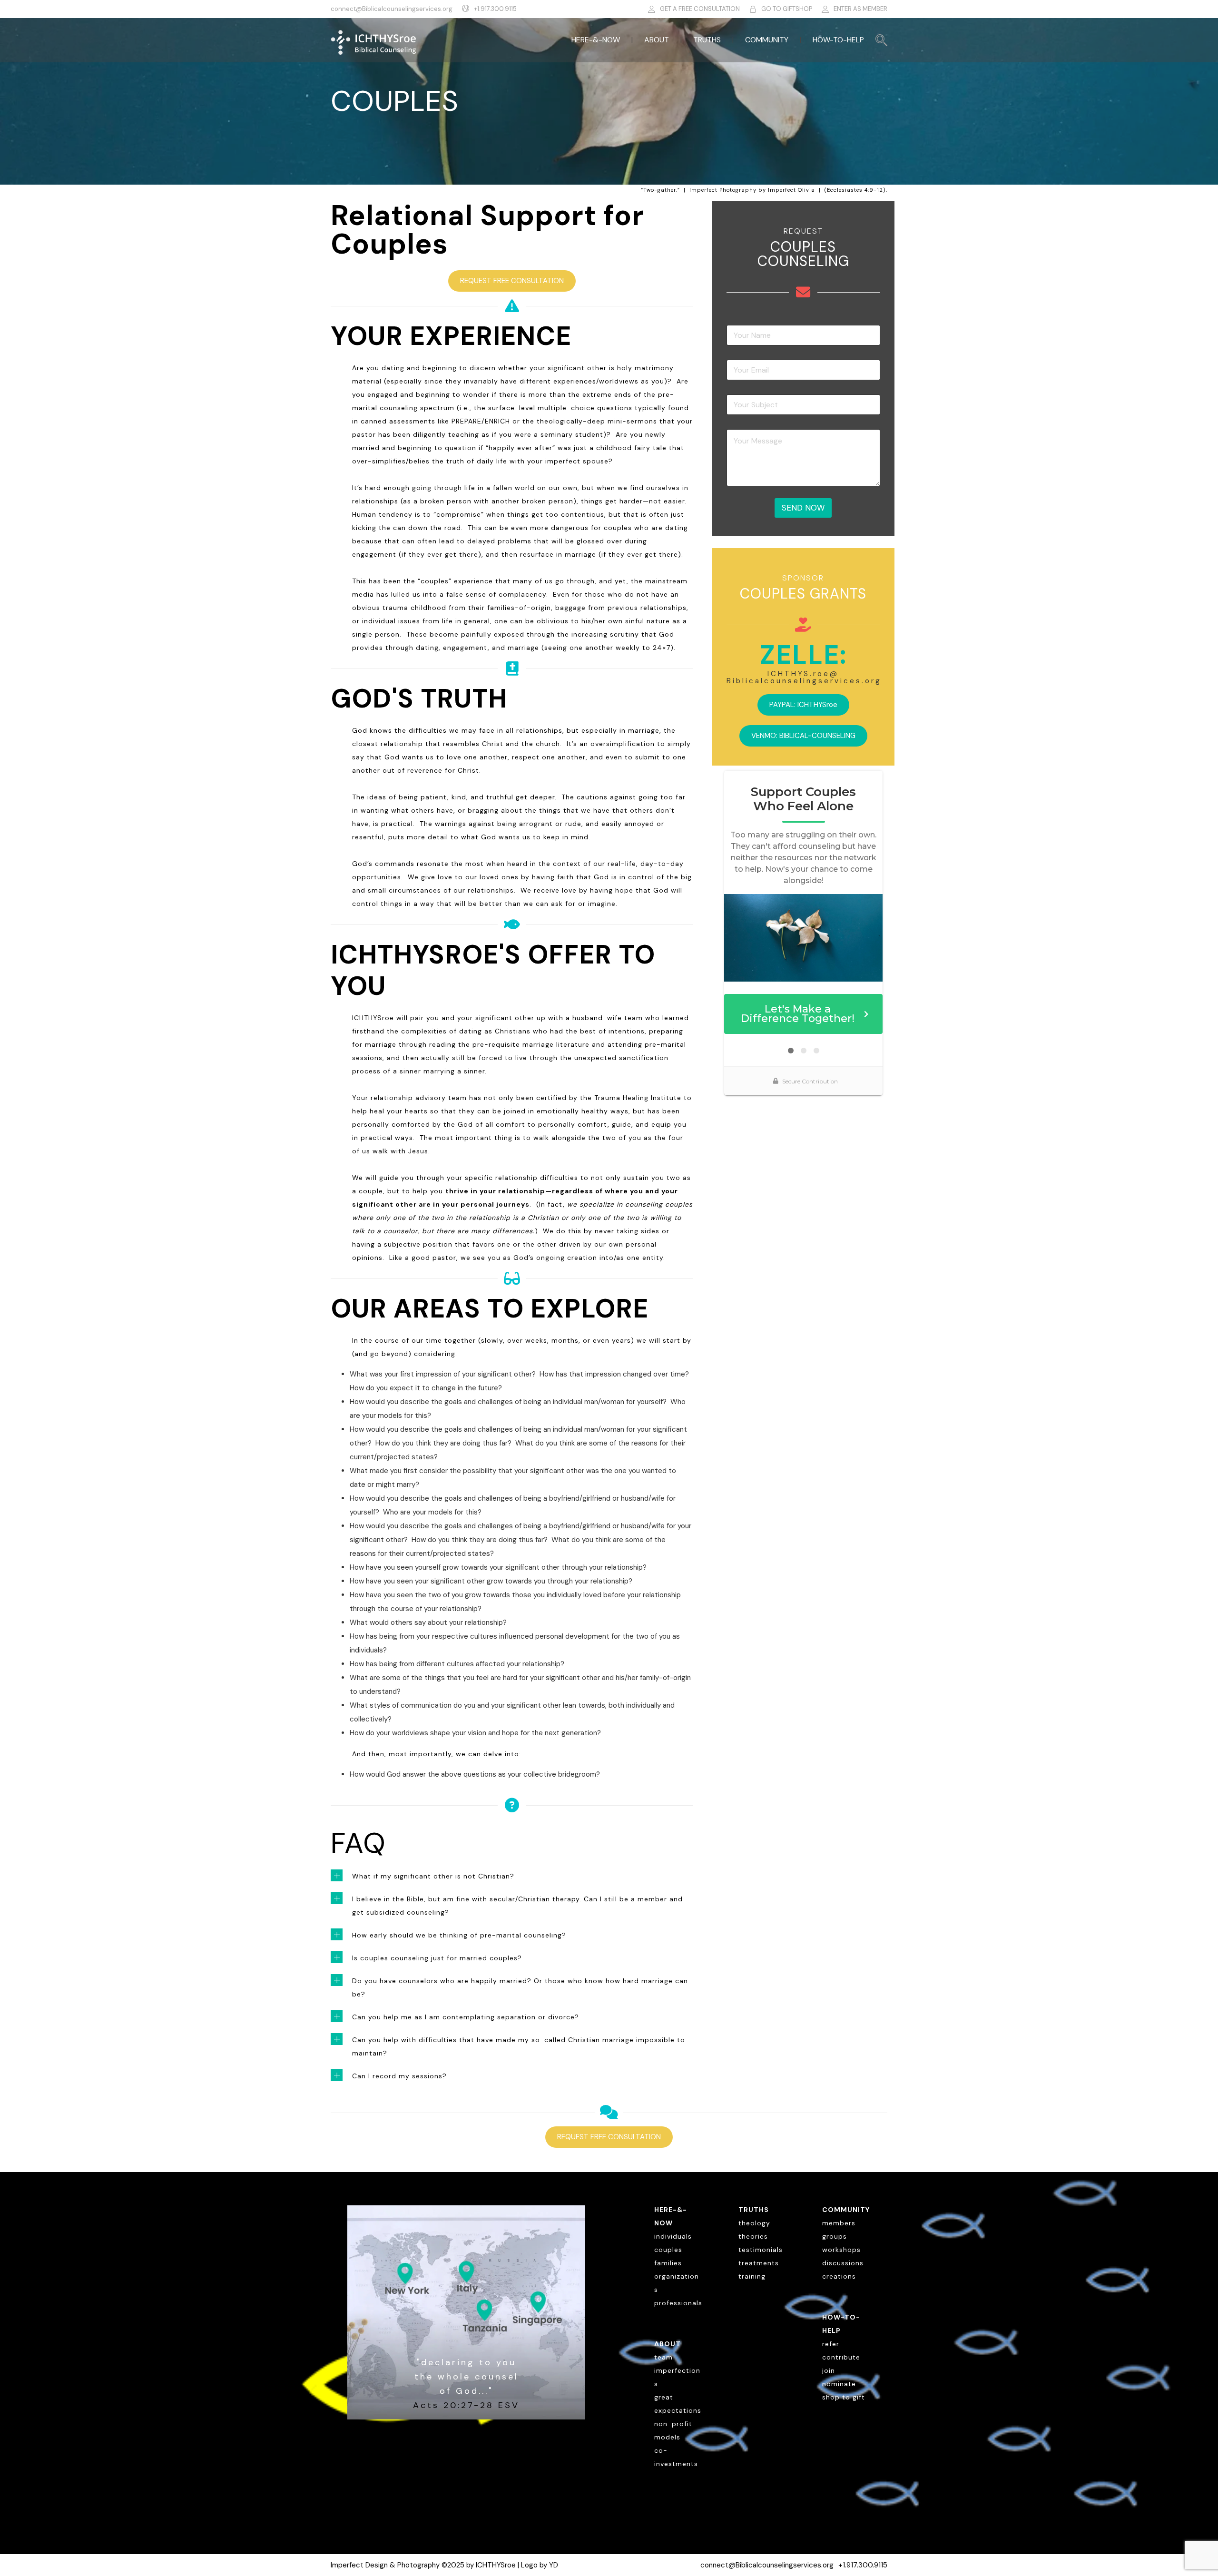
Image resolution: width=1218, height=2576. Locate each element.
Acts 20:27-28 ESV (466, 2405)
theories (753, 2236)
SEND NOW (803, 508)
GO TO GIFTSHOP (787, 9)
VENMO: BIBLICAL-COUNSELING (803, 736)
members (839, 2223)
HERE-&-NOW (596, 40)
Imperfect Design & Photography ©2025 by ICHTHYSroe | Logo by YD (444, 2565)
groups (835, 2236)
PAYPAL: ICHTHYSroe (803, 705)
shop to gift (844, 2397)
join (829, 2370)
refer (831, 2344)
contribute (841, 2357)
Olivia (806, 190)
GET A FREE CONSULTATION (700, 9)
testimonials (761, 2250)
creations (839, 2276)
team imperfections (677, 2370)
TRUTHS (707, 40)
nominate (839, 2384)
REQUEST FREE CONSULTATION (512, 281)
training (752, 2276)
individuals (673, 2236)
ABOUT (657, 40)
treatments (759, 2263)
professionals (678, 2303)
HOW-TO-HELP (838, 40)
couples (668, 2250)
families (668, 2263)
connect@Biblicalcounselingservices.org (392, 9)
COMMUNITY (767, 40)
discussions (843, 2263)
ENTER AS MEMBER (860, 9)
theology (754, 2223)
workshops (841, 2250)
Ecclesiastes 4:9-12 (855, 190)
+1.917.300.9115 (495, 9)
